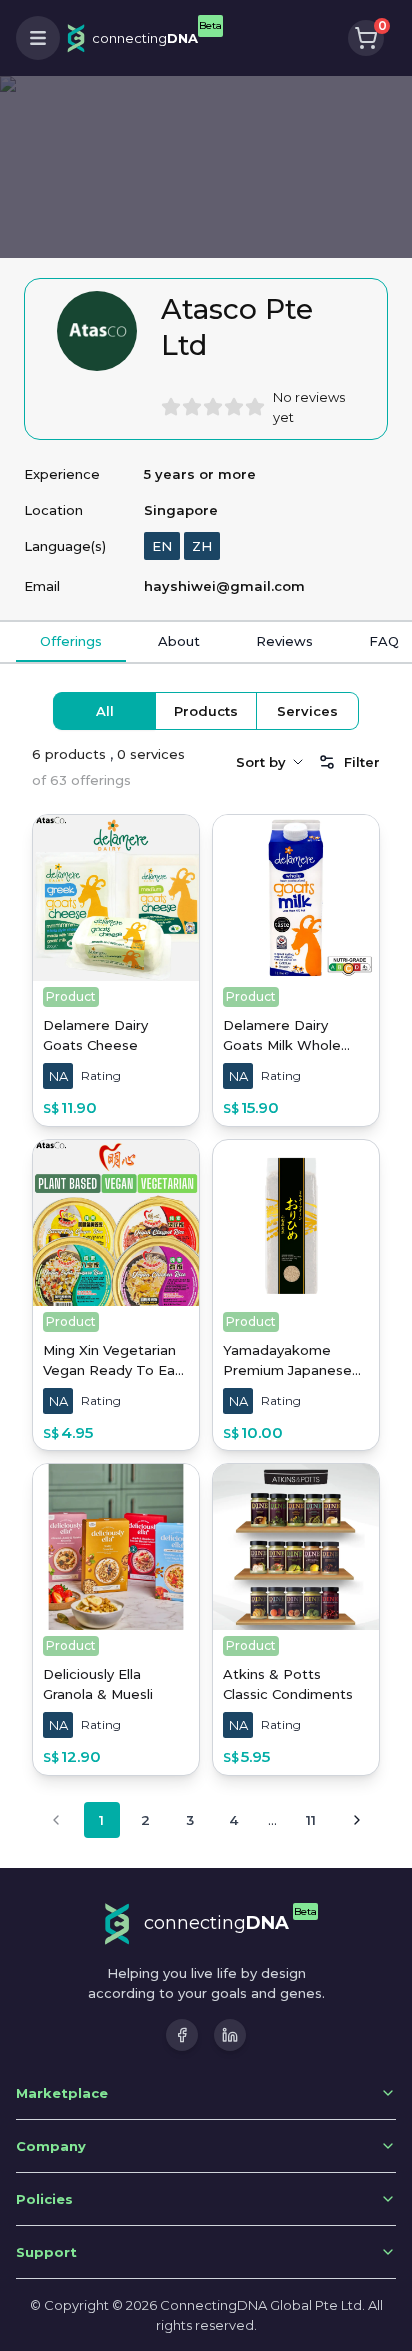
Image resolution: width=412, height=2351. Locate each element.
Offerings (71, 641)
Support (46, 2252)
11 (311, 1820)
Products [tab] (206, 711)
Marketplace (62, 2093)
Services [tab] (307, 711)
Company (51, 2146)
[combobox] (271, 762)
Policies (44, 2199)
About (179, 641)
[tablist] (206, 711)
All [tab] (105, 711)
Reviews (284, 641)
